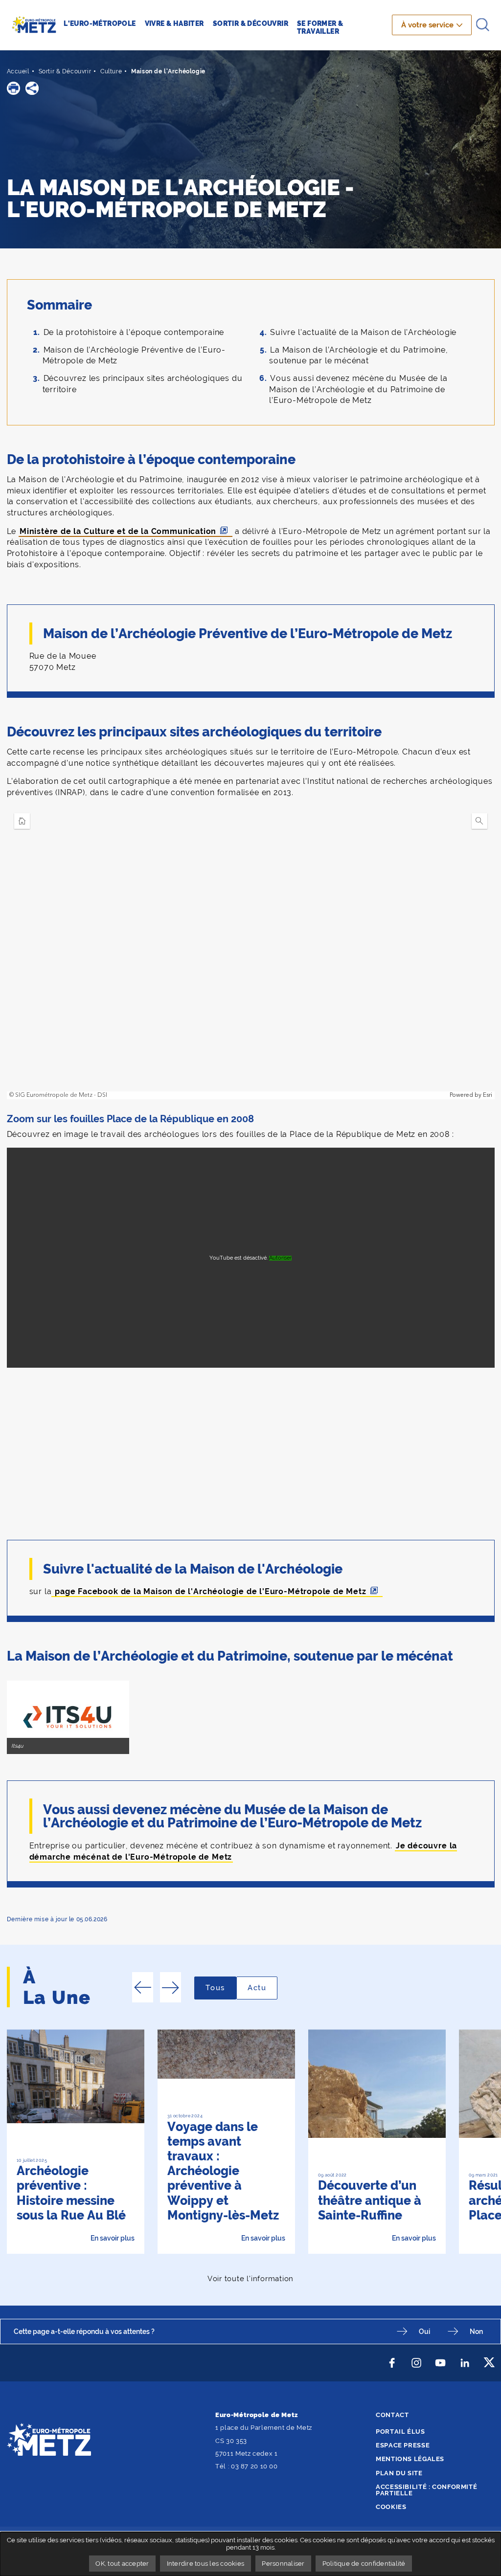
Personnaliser (283, 2564)
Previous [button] (143, 1987)
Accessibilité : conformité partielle (426, 2490)
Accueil (18, 71)
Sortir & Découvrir (65, 71)
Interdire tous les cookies (206, 2564)
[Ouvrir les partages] (32, 88)
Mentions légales (410, 2459)
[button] (13, 88)
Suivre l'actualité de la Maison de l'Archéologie (363, 332)
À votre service (427, 25)
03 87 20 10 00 (254, 2466)
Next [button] (171, 1987)
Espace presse (403, 2445)
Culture (111, 71)
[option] (75, 2142)
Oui (424, 2331)
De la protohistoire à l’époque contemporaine (134, 332)
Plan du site (399, 2473)
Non (476, 2331)
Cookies (391, 2507)
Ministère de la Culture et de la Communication (118, 531)
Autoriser (280, 1258)
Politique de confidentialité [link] (364, 2564)
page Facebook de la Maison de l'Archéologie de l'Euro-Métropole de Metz (209, 1591)
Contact (392, 2415)
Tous (221, 1988)
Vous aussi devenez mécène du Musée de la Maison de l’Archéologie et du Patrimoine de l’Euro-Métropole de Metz (358, 389)
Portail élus (400, 2432)
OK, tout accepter (122, 2564)
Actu (262, 1988)
